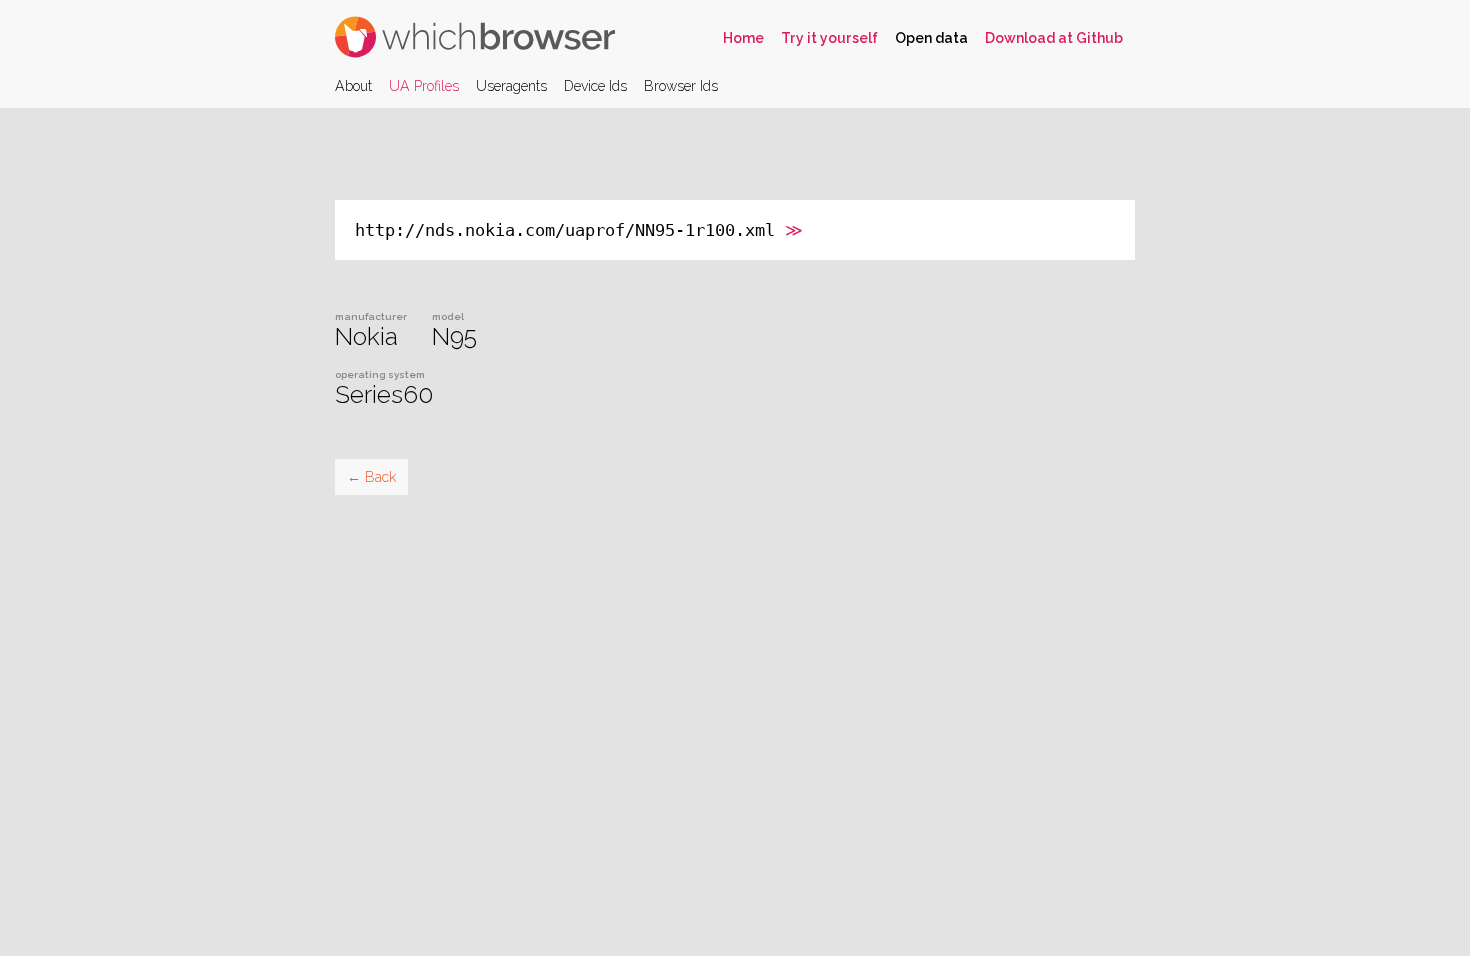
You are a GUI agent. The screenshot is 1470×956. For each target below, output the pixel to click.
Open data (931, 38)
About (353, 86)
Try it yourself (829, 38)
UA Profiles (424, 86)
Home (743, 38)
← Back (371, 477)
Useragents (511, 86)
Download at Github (1054, 38)
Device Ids (595, 86)
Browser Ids (681, 86)
